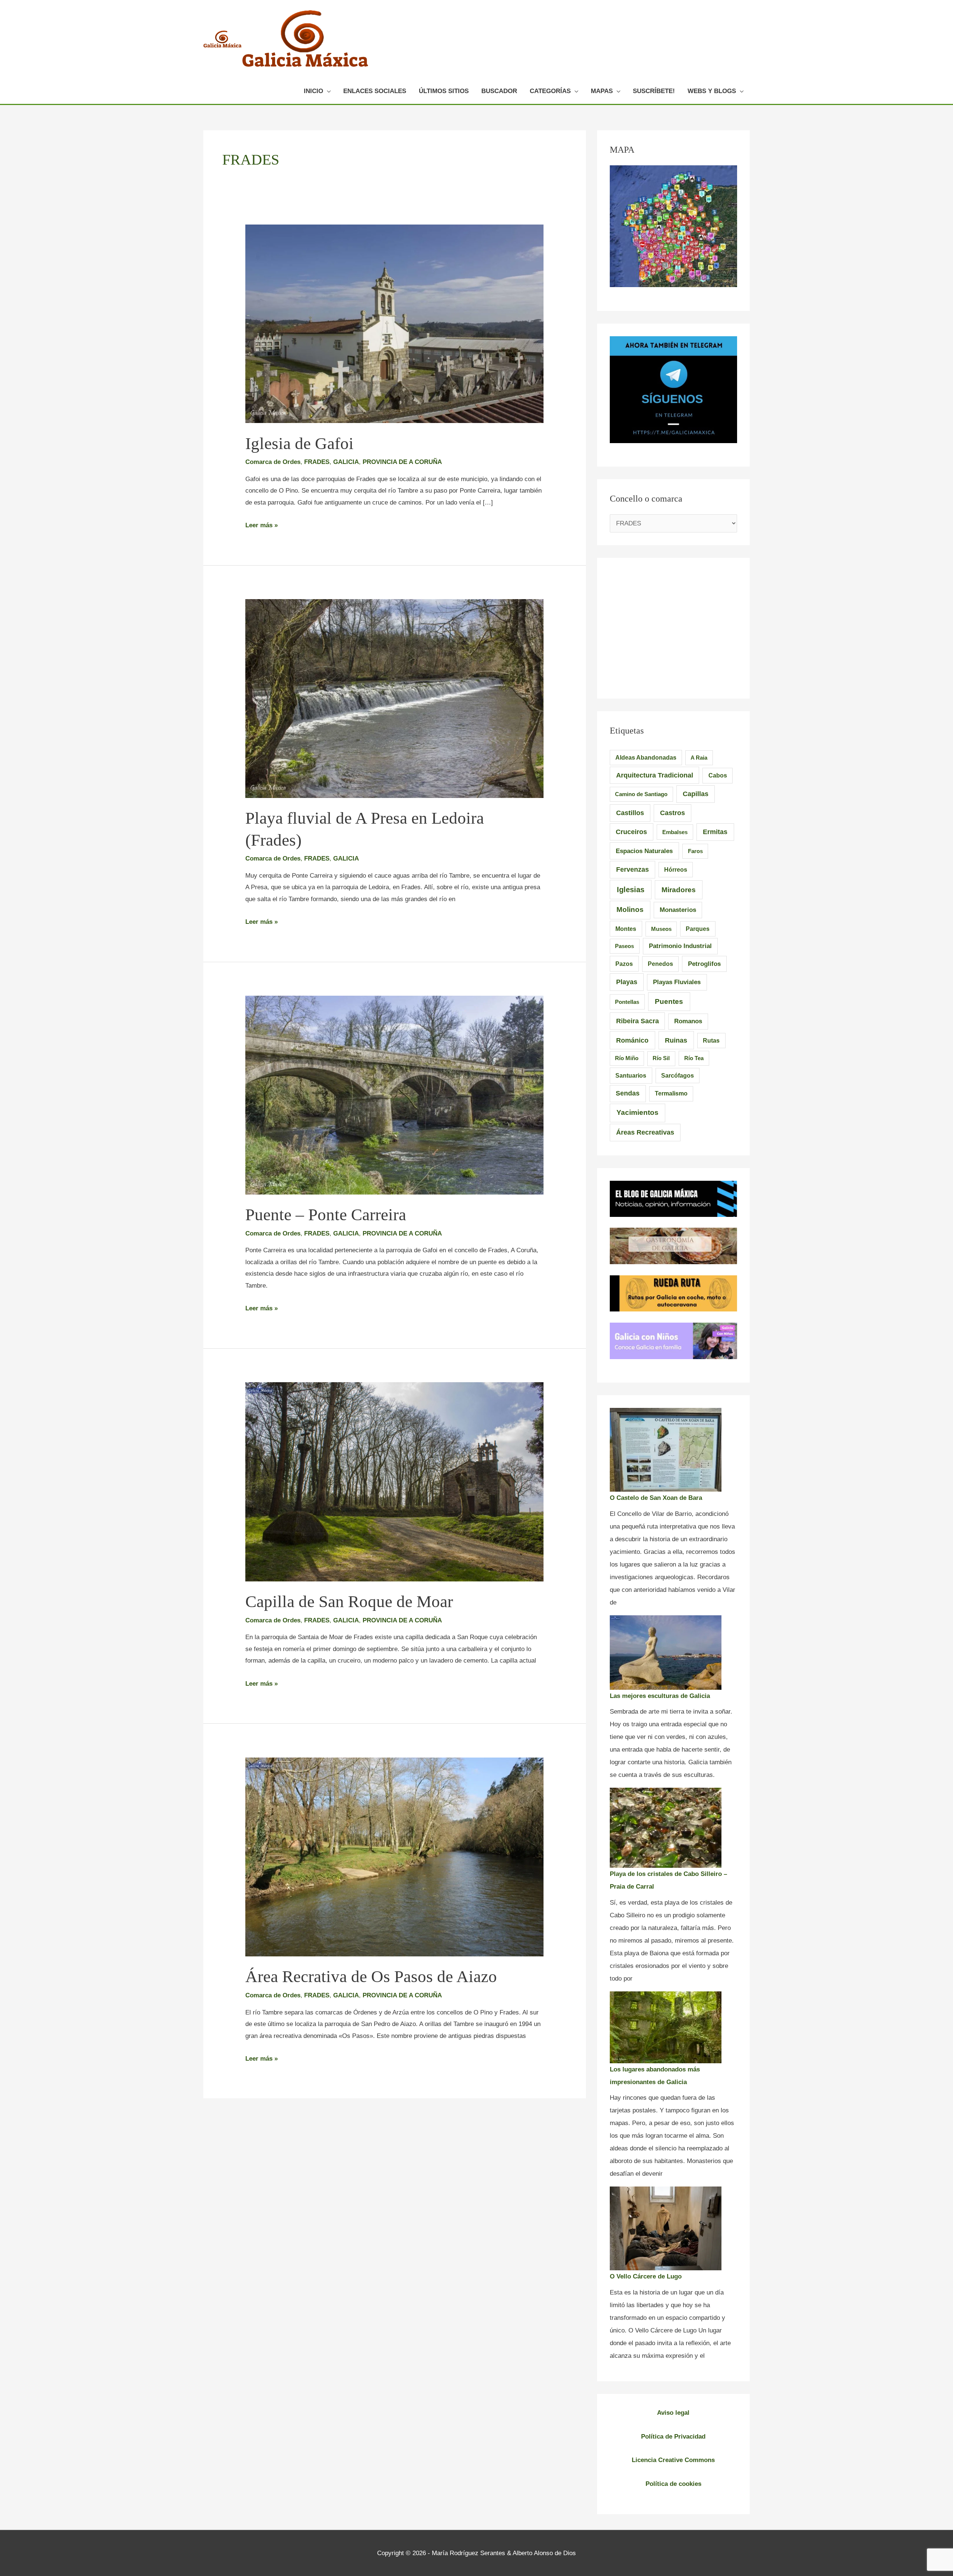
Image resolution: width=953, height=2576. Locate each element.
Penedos (660, 964)
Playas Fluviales (677, 982)
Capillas (696, 794)
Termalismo (671, 1093)
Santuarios (631, 1075)
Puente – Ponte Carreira (326, 1215)
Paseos (624, 946)
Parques (698, 929)
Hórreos (676, 870)
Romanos (688, 1021)
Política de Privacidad (673, 2437)
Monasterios (678, 910)
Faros (695, 851)
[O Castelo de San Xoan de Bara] (666, 1450)
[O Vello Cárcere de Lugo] (666, 2228)
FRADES (317, 462)
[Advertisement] (673, 623)
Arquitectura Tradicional (655, 775)
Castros (672, 813)
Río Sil (661, 1058)
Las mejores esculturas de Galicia (660, 1696)
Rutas (711, 1041)
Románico (632, 1040)
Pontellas (627, 1002)
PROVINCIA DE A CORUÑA (402, 462)
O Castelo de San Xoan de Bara (656, 1498)
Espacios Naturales (644, 851)
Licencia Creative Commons (673, 2460)
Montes (626, 929)
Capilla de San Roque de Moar (349, 1602)
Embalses (675, 832)
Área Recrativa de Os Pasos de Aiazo (371, 1976)
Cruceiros (631, 832)
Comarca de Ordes (273, 462)
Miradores (679, 890)
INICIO (313, 91)
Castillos (630, 813)
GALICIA (346, 462)
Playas (627, 982)
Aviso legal (673, 2413)
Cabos (718, 775)
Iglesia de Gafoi (299, 443)
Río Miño (627, 1058)
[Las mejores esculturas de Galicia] (666, 1653)
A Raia (699, 758)
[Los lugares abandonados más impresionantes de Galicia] (666, 2027)
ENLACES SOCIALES (375, 91)
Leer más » (262, 525)
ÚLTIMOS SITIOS (444, 91)
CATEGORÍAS (550, 91)
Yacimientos (638, 1112)
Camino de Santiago (641, 794)
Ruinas (676, 1040)
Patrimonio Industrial (680, 946)
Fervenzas (632, 869)
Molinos (630, 909)
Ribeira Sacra (638, 1021)
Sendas (628, 1093)
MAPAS (602, 91)
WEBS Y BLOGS (712, 91)
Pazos (624, 964)
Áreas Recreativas (645, 1132)
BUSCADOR (499, 91)
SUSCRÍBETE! (654, 91)
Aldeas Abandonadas (646, 758)
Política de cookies (673, 2484)
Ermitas (715, 832)
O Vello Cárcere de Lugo (646, 2276)
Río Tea (694, 1058)
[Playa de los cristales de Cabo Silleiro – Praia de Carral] (666, 1828)
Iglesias (631, 890)
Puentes (669, 1001)
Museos (661, 929)
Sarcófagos (678, 1076)
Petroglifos (704, 964)
